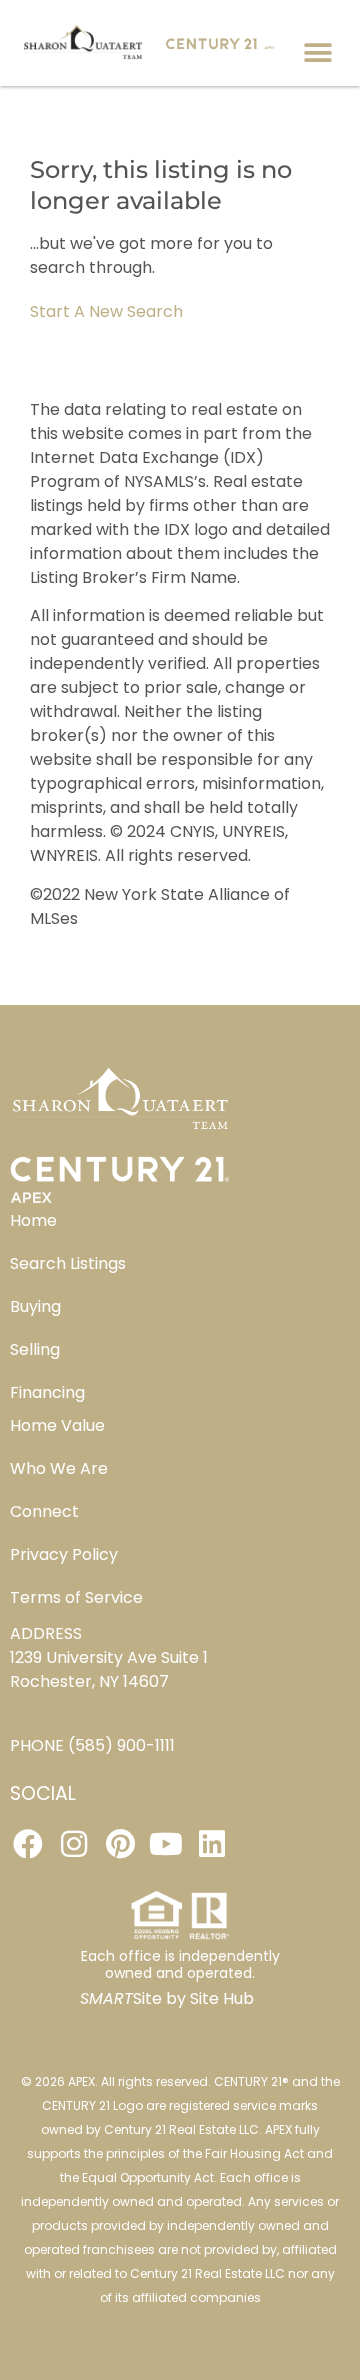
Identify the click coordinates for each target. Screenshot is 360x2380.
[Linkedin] (212, 1844)
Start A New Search (106, 311)
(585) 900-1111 (121, 1745)
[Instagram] (74, 1844)
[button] (317, 52)
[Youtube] (166, 1844)
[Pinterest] (120, 1844)
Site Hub (222, 1998)
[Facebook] (28, 1844)
